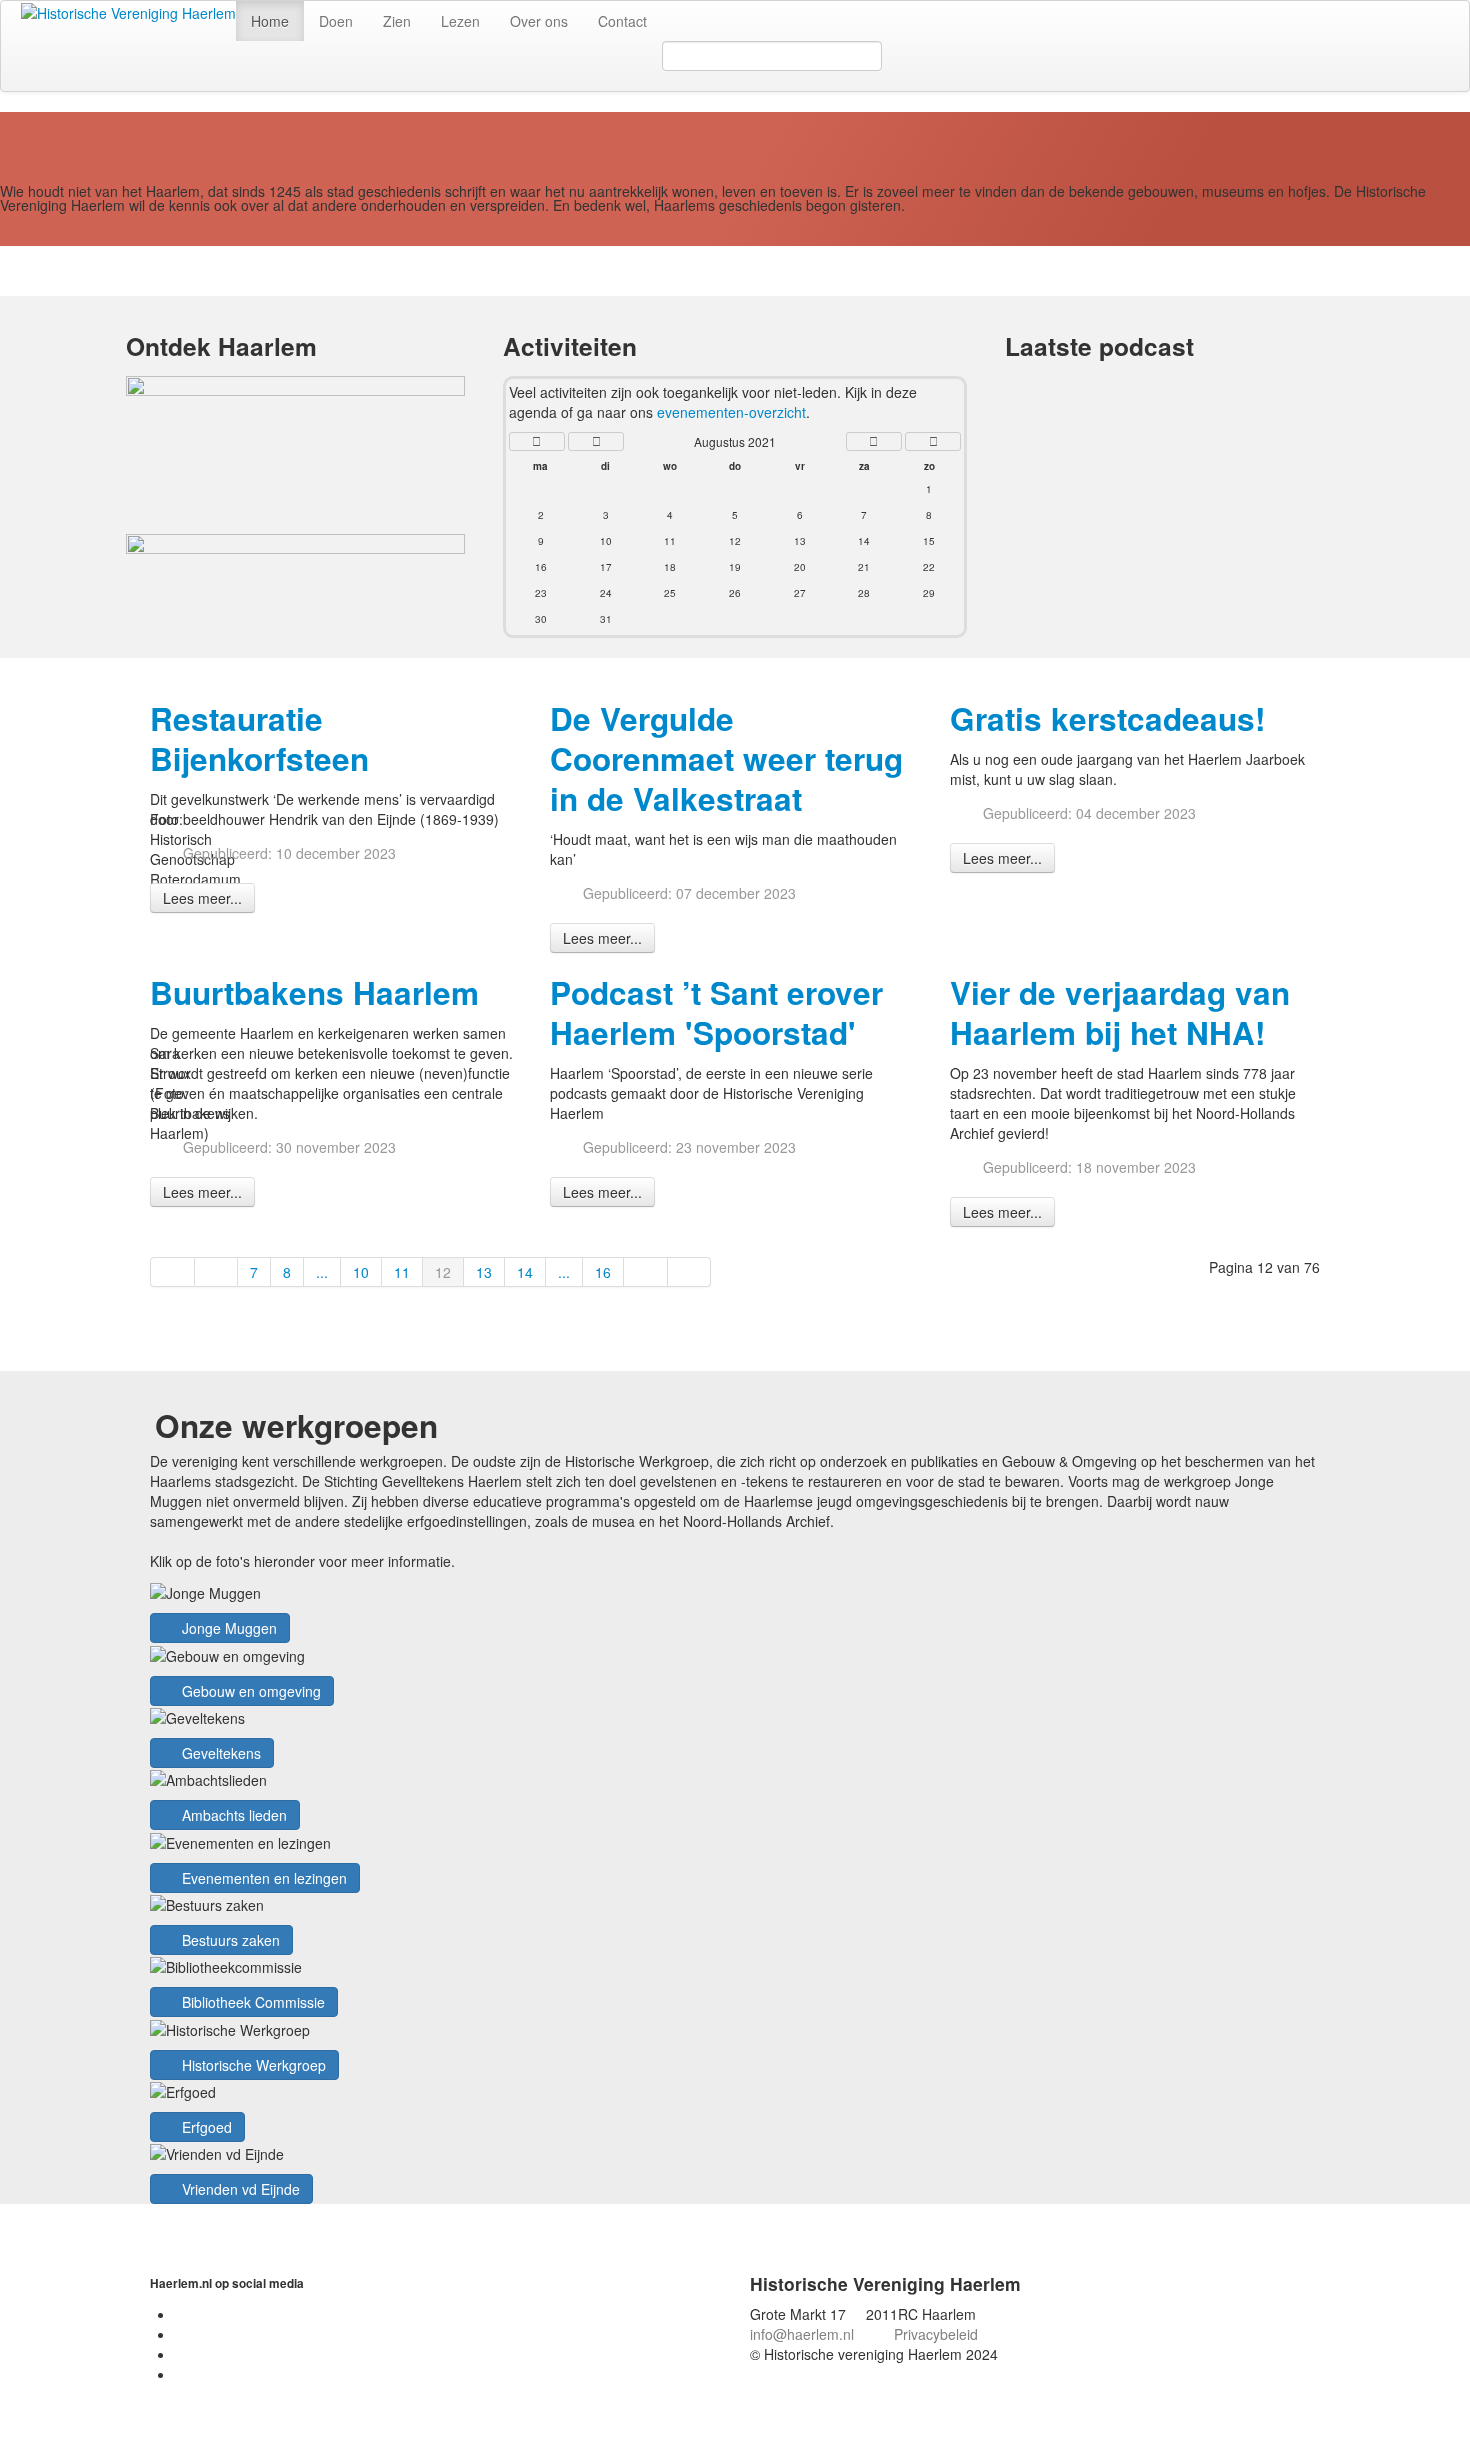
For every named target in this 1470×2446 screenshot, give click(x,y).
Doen (336, 21)
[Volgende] (646, 1272)
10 (361, 1272)
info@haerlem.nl (802, 2334)
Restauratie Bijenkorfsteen (259, 738)
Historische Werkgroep (252, 2065)
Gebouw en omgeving (249, 1691)
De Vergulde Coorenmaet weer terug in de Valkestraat (726, 758)
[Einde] (690, 1272)
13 (484, 1272)
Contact (622, 21)
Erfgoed (205, 2127)
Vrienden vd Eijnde (239, 2189)
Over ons (539, 21)
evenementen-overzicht (731, 412)
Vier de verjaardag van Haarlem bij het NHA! (1120, 1012)
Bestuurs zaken (229, 1940)
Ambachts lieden (232, 1815)
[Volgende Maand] (874, 441)
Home (270, 21)
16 (603, 1272)
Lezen (460, 21)
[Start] (172, 1272)
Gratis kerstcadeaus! (1107, 718)
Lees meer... (202, 898)
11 (402, 1272)
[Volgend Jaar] (933, 441)
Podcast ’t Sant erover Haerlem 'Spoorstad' (716, 1012)
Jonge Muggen (227, 1628)
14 (525, 1272)
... (322, 1272)
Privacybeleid (936, 2334)
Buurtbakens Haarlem (314, 992)
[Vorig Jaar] (537, 441)
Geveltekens (219, 1753)
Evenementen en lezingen (262, 1878)
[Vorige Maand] (596, 441)
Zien (397, 21)
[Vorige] (217, 1272)
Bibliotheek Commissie (251, 2002)
